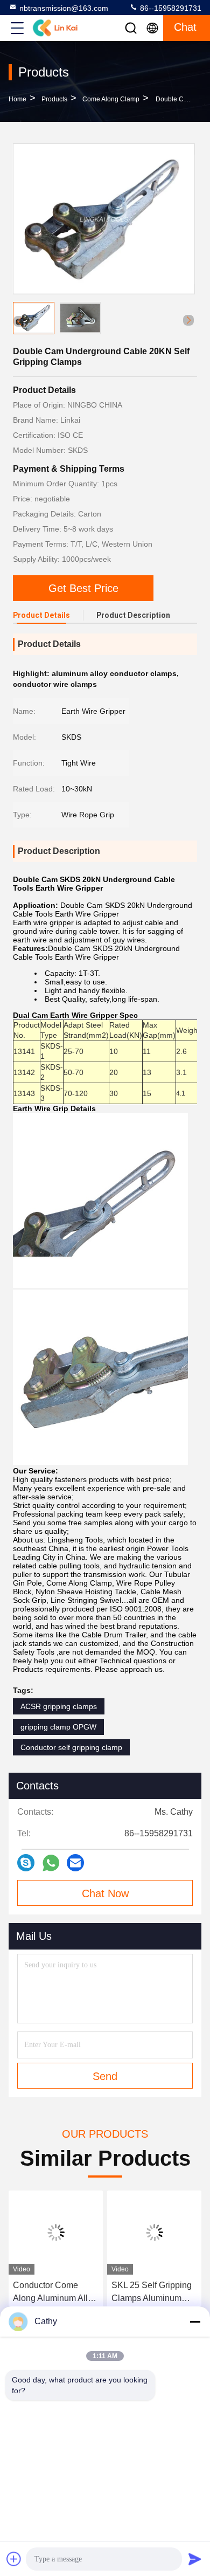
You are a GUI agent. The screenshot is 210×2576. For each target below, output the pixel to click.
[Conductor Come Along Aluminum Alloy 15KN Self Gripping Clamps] (56, 2233)
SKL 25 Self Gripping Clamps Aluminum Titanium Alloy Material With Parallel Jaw (152, 2293)
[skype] (26, 1863)
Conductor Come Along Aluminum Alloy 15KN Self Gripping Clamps (55, 2293)
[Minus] (195, 2322)
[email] (75, 1863)
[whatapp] (51, 1863)
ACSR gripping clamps (59, 1706)
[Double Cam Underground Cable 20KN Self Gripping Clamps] (104, 219)
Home (17, 99)
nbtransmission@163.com (64, 8)
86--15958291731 (170, 8)
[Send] (195, 2559)
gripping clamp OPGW (58, 1727)
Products (54, 99)
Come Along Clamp (111, 99)
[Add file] (14, 2559)
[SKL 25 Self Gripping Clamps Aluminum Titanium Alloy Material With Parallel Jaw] (154, 2233)
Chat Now (105, 1893)
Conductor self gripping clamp (71, 1747)
